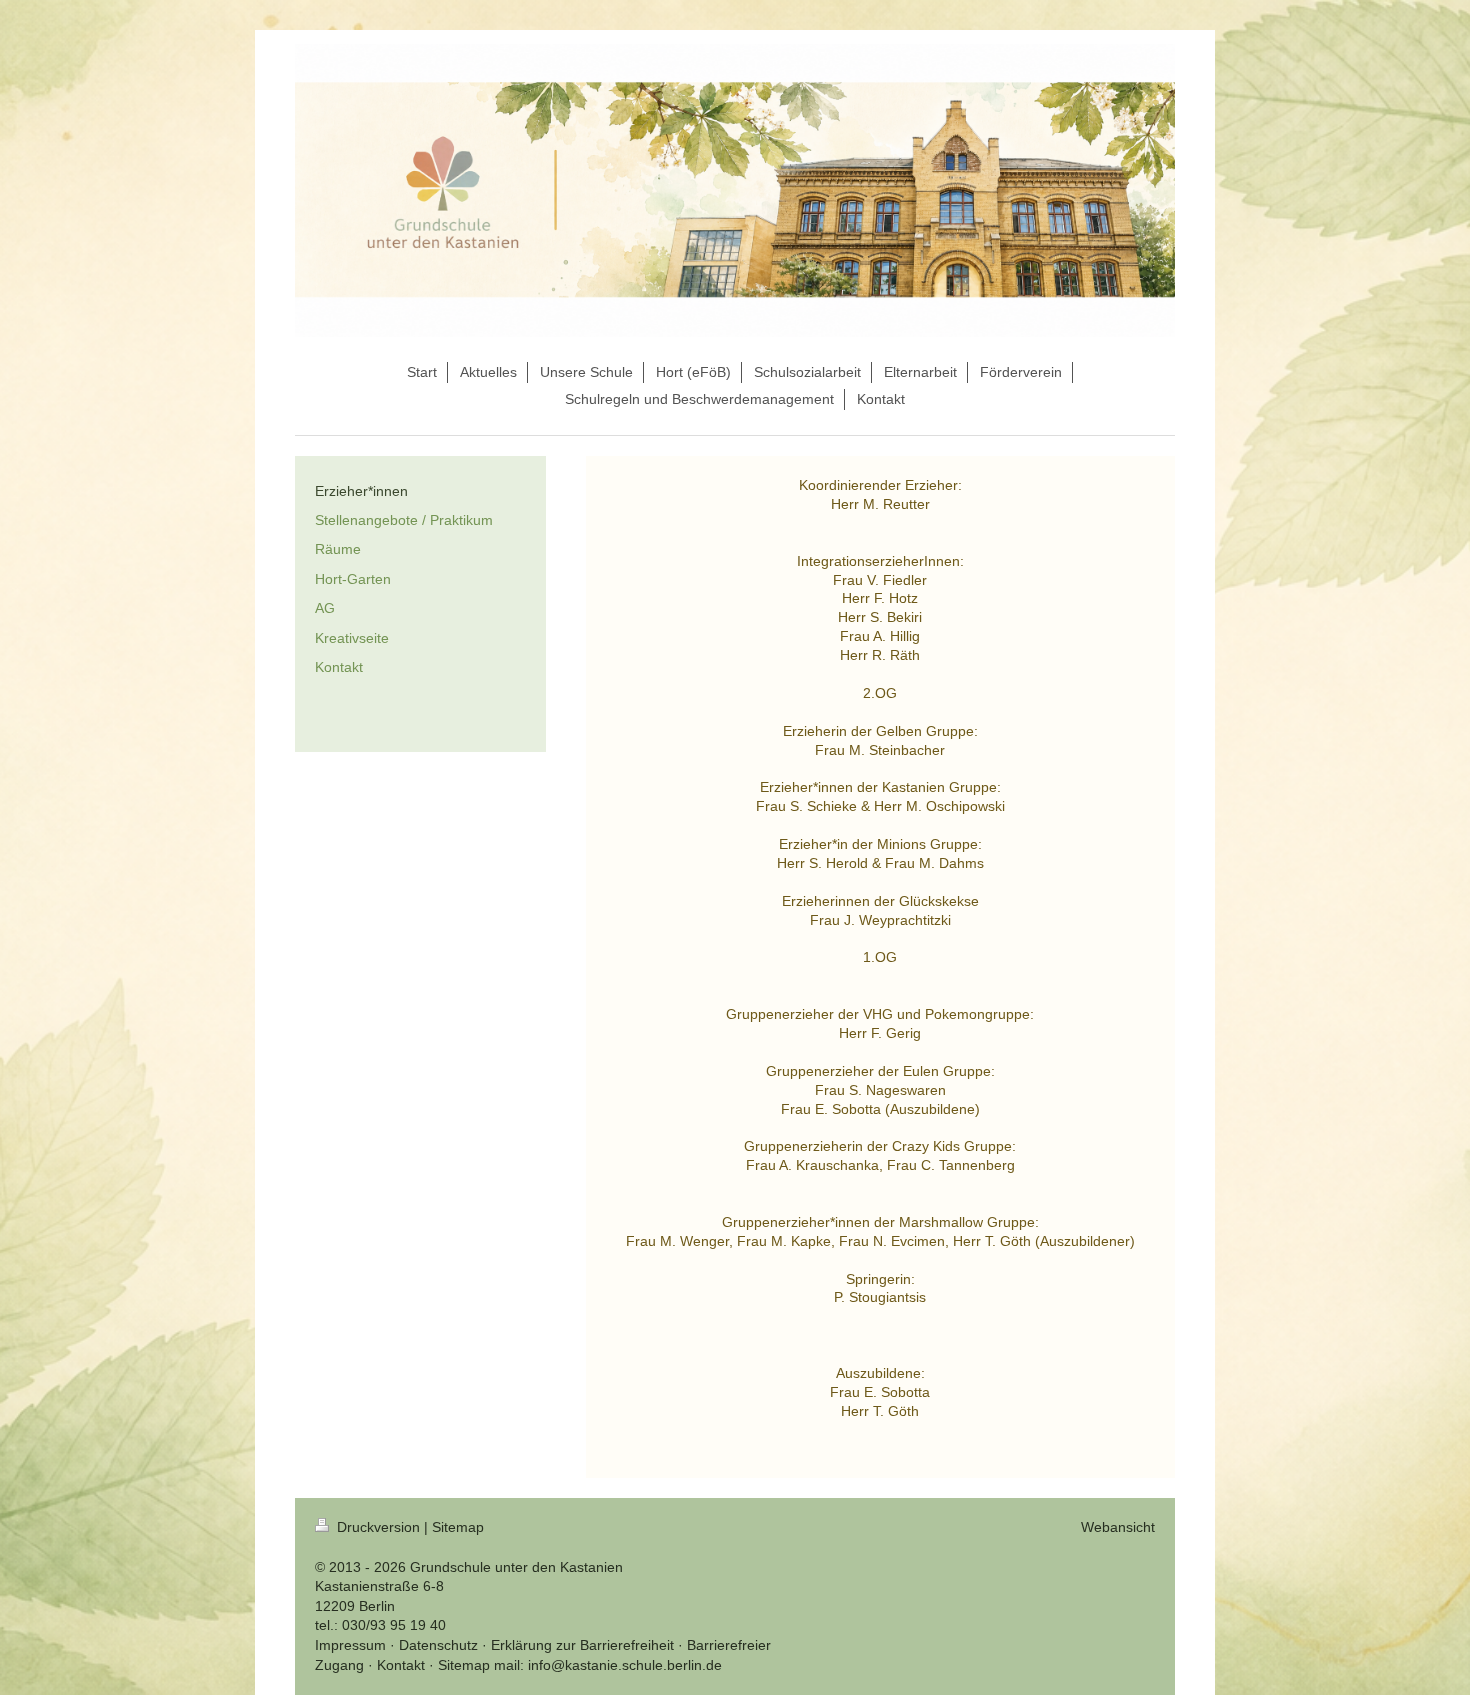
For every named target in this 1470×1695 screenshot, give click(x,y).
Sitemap (458, 1527)
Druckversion (378, 1527)
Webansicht (1118, 1527)
